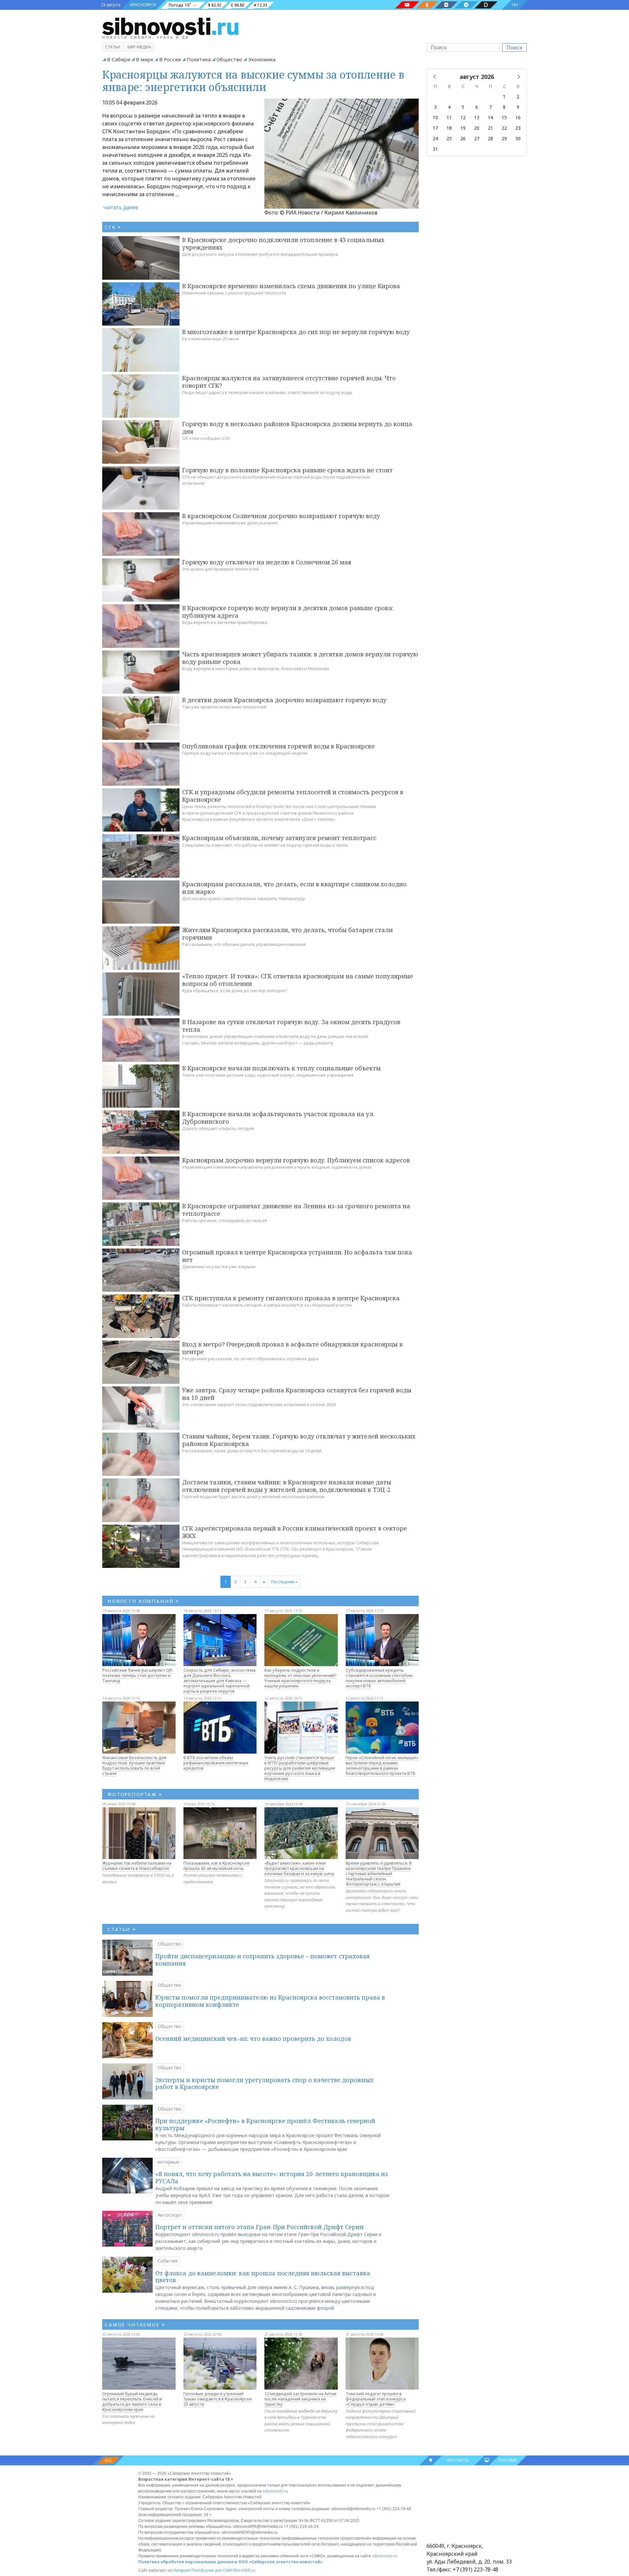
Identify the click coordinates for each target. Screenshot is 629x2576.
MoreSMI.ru (244, 2570)
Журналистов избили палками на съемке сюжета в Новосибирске (137, 1866)
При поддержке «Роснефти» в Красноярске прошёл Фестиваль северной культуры (265, 2124)
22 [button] (504, 128)
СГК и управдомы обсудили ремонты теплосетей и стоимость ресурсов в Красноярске (293, 796)
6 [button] (477, 107)
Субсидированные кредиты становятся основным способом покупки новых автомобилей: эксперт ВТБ (379, 1678)
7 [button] (490, 107)
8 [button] (504, 107)
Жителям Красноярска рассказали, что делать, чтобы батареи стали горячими (287, 934)
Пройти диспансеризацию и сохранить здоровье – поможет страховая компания (262, 1960)
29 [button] (504, 138)
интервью (169, 2162)
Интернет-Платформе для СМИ (202, 2570)
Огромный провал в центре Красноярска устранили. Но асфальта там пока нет (297, 1256)
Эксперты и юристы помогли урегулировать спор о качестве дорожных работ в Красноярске (264, 2083)
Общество (229, 59)
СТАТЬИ (122, 1929)
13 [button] (477, 117)
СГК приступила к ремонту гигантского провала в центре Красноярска (291, 1298)
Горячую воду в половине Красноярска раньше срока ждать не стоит (287, 470)
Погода (176, 5)
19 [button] (463, 128)
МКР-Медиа (139, 47)
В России (170, 59)
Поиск (515, 47)
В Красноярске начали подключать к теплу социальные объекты (281, 1068)
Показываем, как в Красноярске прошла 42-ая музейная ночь (217, 1866)
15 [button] (504, 117)
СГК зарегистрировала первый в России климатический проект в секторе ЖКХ (295, 1532)
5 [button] (463, 107)
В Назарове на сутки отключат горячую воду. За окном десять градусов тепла (291, 1026)
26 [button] (463, 138)
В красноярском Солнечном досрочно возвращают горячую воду (281, 516)
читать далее (121, 207)
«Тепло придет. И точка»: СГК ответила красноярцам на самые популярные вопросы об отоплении (298, 980)
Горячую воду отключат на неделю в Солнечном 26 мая (267, 562)
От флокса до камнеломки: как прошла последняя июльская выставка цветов (263, 2277)
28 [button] (490, 138)
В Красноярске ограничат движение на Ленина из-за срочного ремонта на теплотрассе (296, 1210)
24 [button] (435, 138)
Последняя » (284, 1582)
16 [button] (518, 117)
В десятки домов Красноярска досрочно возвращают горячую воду (284, 700)
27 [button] (477, 138)
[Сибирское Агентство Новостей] (170, 26)
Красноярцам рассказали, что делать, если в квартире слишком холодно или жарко (294, 888)
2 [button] (518, 96)
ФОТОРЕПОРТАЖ (135, 1794)
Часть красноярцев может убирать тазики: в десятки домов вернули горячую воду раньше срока (300, 658)
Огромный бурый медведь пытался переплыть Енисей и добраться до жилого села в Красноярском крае (132, 2401)
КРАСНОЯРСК (143, 5)
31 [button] (435, 149)
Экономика (262, 59)
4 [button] (449, 107)
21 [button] (490, 128)
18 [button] (449, 128)
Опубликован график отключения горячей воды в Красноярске (278, 746)
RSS (108, 2461)
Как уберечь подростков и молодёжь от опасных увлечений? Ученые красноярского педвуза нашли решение (301, 1678)
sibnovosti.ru (275, 2491)
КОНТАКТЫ (458, 2460)
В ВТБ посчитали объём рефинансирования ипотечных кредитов (216, 1763)
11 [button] (449, 117)
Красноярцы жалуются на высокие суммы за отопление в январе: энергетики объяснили (253, 81)
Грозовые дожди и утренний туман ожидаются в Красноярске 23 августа (218, 2399)
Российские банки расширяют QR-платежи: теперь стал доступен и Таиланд (138, 1675)
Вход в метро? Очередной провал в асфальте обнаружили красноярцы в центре (292, 1348)
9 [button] (518, 107)
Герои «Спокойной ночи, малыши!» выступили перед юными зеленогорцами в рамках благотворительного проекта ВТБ (382, 1765)
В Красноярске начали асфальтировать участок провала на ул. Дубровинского (278, 1118)
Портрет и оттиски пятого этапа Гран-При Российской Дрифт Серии (259, 2227)
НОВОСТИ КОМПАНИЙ (143, 1601)
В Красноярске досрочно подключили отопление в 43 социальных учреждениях (283, 244)
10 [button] (435, 117)
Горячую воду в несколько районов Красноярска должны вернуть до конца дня (297, 428)
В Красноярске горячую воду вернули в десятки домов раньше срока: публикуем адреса (288, 612)
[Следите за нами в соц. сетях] (407, 5)
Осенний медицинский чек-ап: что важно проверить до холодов (253, 2039)
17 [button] (435, 128)
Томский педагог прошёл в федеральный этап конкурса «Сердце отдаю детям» (376, 2399)
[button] (435, 76)
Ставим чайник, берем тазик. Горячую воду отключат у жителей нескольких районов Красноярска (299, 1440)
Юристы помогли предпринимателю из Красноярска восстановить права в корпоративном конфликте (270, 2001)
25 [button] (449, 138)
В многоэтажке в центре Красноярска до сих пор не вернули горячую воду (296, 332)
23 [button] (518, 128)
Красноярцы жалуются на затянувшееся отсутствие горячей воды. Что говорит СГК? (289, 382)
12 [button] (463, 117)
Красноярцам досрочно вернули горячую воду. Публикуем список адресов (296, 1160)
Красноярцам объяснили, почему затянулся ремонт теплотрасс (279, 838)
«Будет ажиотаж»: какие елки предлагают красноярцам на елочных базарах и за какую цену (299, 1868)
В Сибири (119, 59)
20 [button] (477, 128)
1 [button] (504, 96)
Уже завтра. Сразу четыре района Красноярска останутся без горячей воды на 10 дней (297, 1394)
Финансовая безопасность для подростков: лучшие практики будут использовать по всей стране (134, 1765)
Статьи (113, 47)
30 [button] (518, 138)
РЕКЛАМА (508, 2460)
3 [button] (435, 107)
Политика (199, 59)
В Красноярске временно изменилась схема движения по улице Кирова (291, 286)
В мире (145, 59)
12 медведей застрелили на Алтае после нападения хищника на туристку (300, 2399)
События (168, 2261)
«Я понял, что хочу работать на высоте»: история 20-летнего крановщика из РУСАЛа (272, 2177)
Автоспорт (170, 2215)
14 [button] (490, 117)
